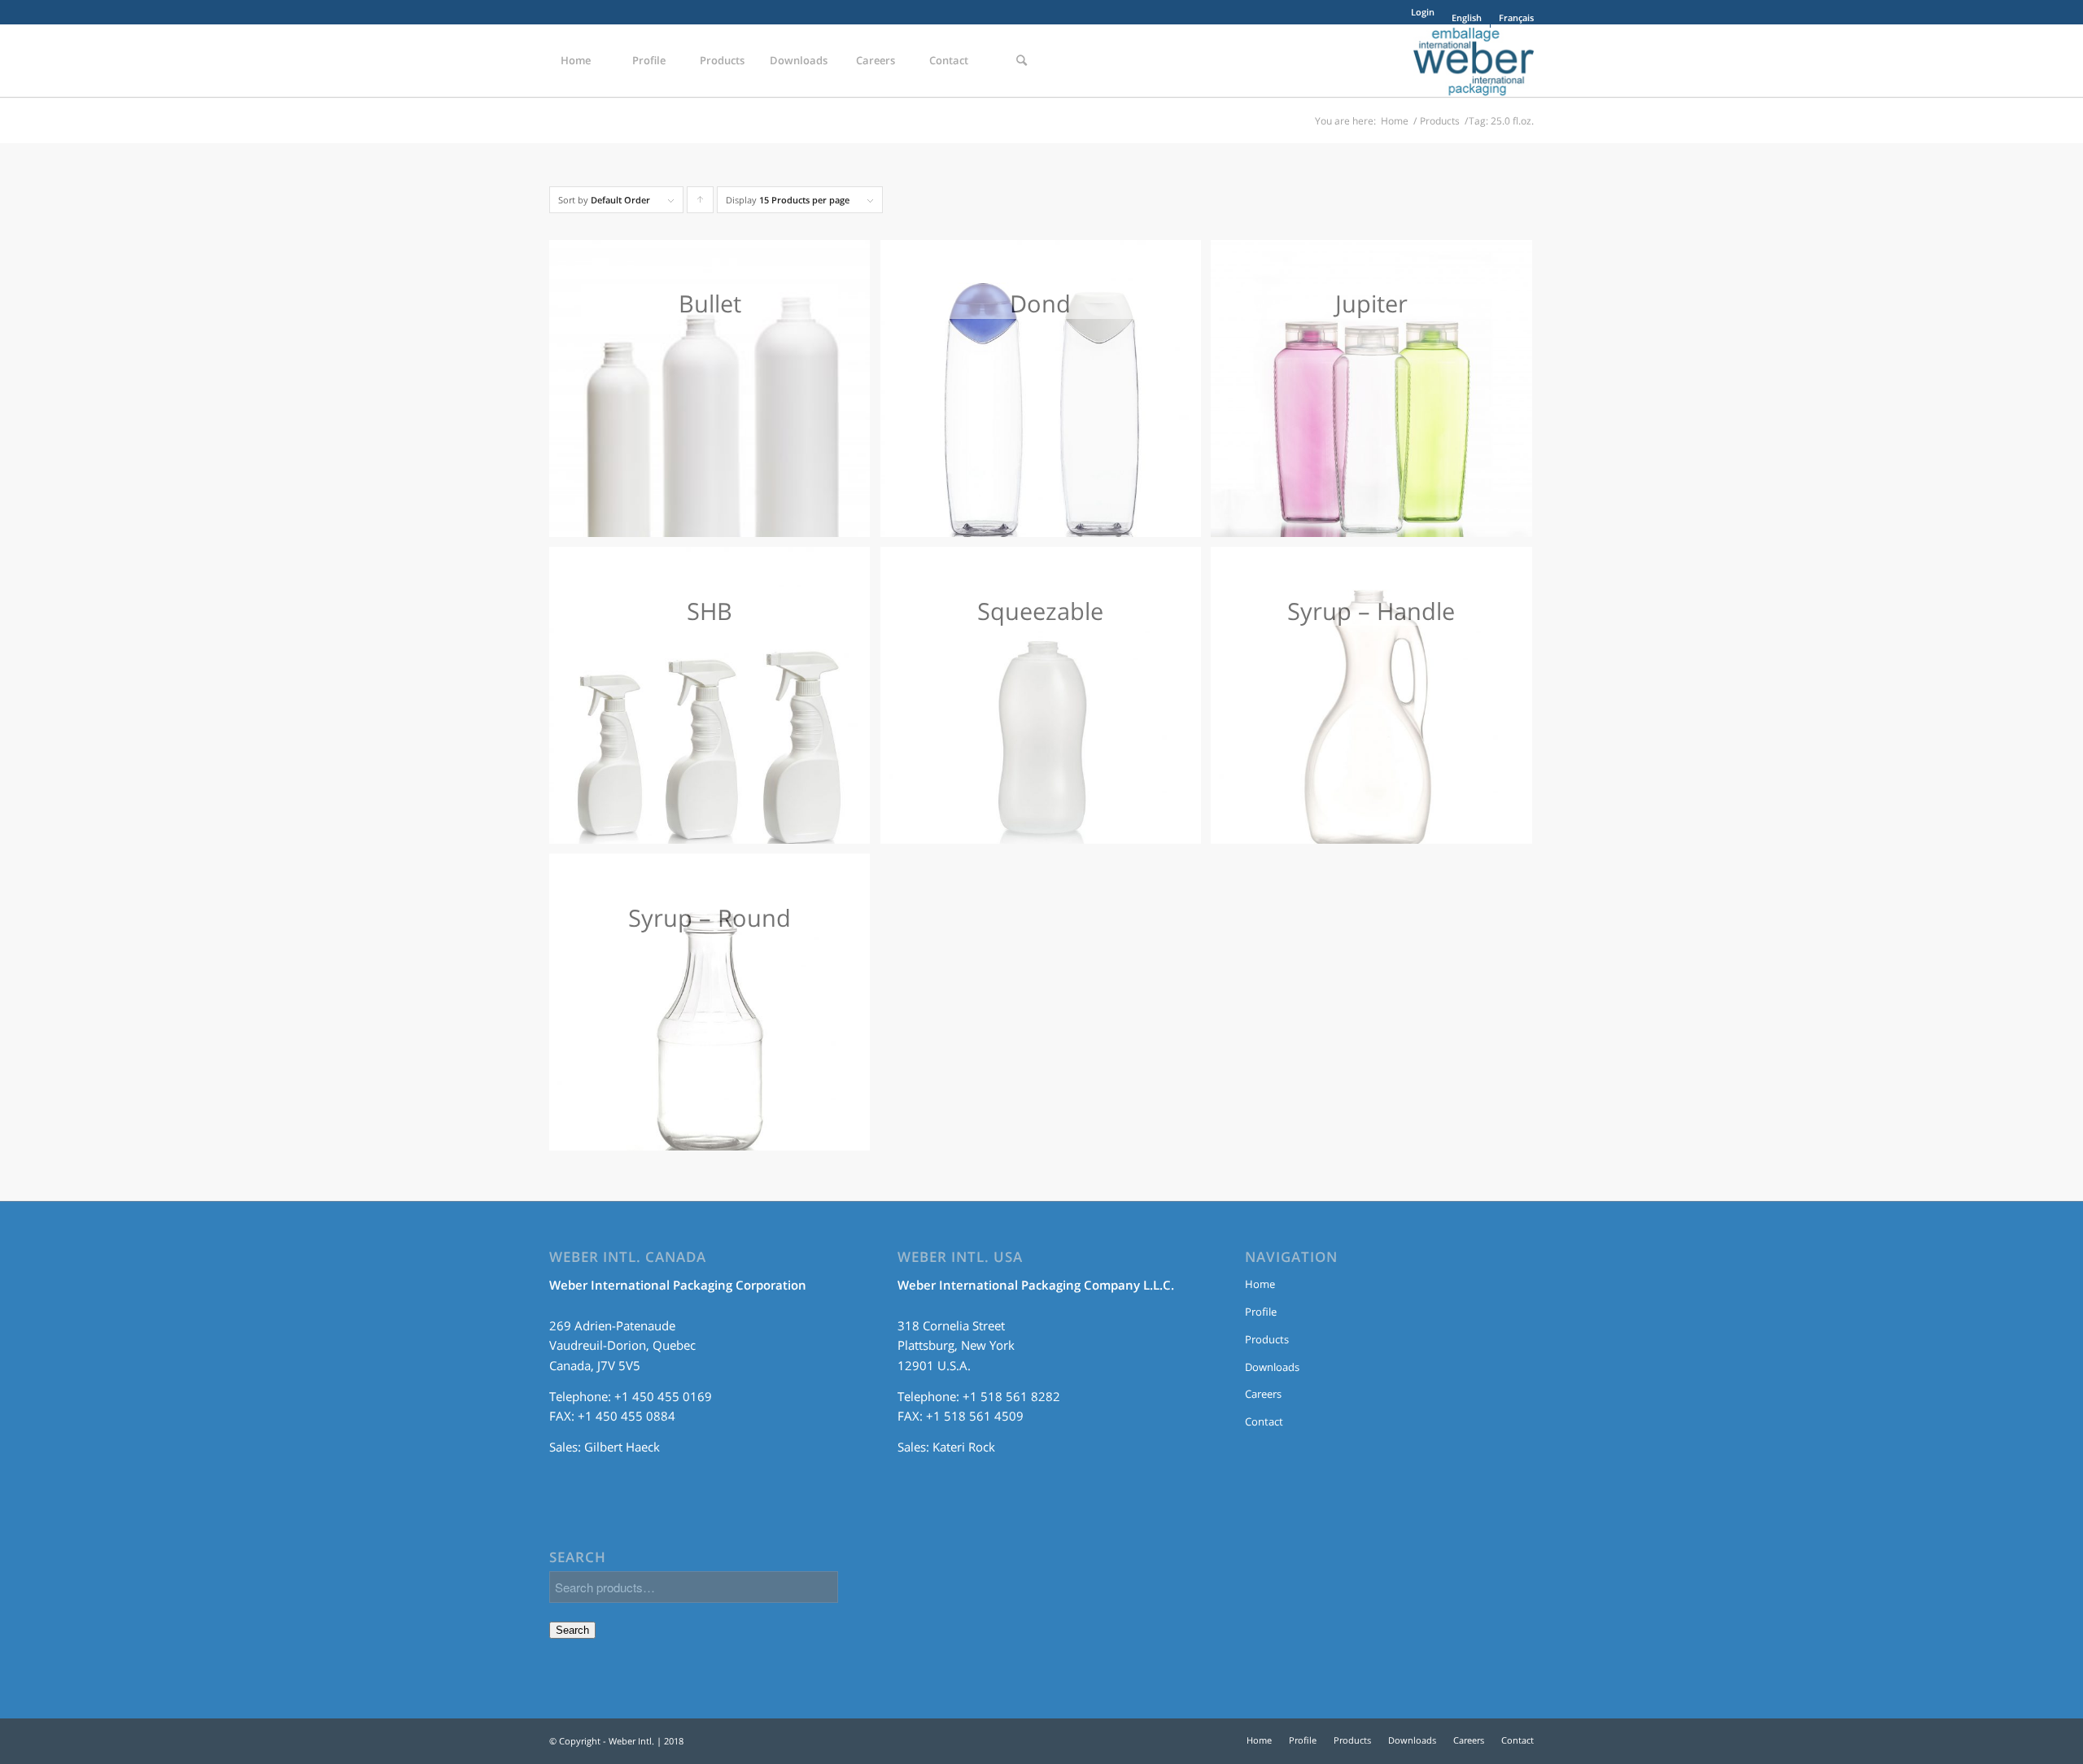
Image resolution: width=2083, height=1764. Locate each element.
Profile (1261, 1312)
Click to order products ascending (701, 203)
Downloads (1272, 1367)
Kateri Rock (964, 1447)
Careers (1263, 1394)
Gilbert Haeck (622, 1447)
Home (1395, 121)
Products (1440, 121)
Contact (1264, 1421)
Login (1423, 12)
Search (572, 1630)
